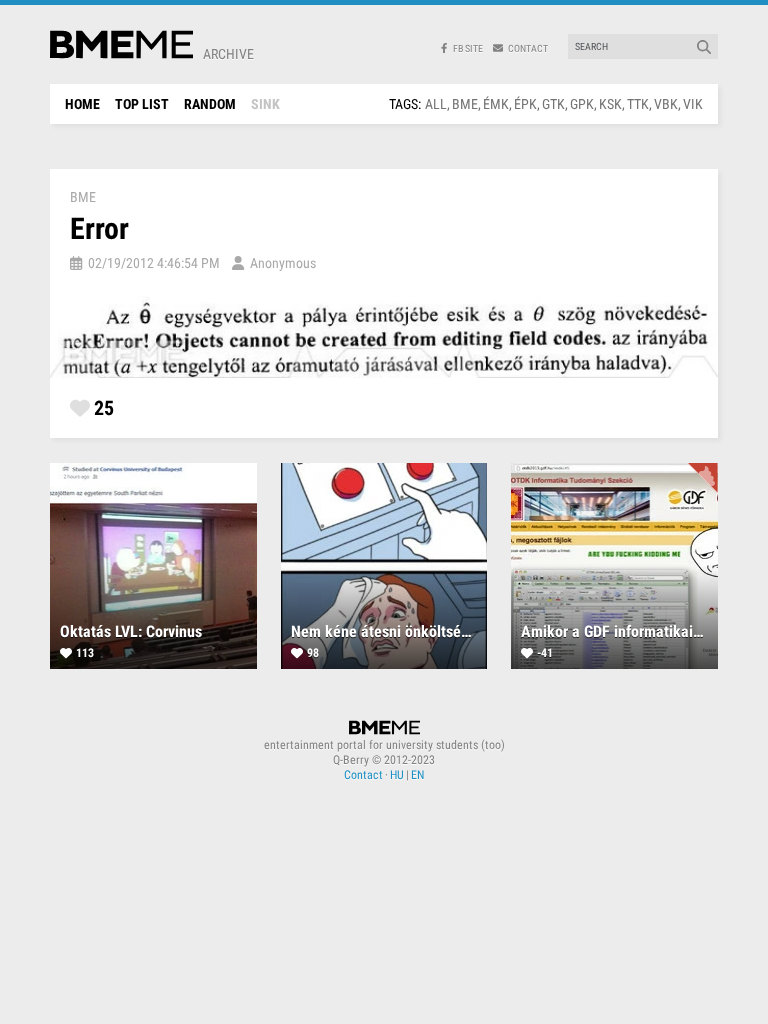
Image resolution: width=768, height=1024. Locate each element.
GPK (582, 104)
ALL (436, 104)
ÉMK (496, 104)
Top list (142, 104)
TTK (638, 104)
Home (82, 104)
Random (210, 104)
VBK (666, 104)
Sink (265, 104)
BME (465, 104)
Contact (363, 775)
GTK (553, 104)
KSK (610, 104)
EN (417, 775)
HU (397, 775)
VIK (693, 104)
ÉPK (525, 104)
